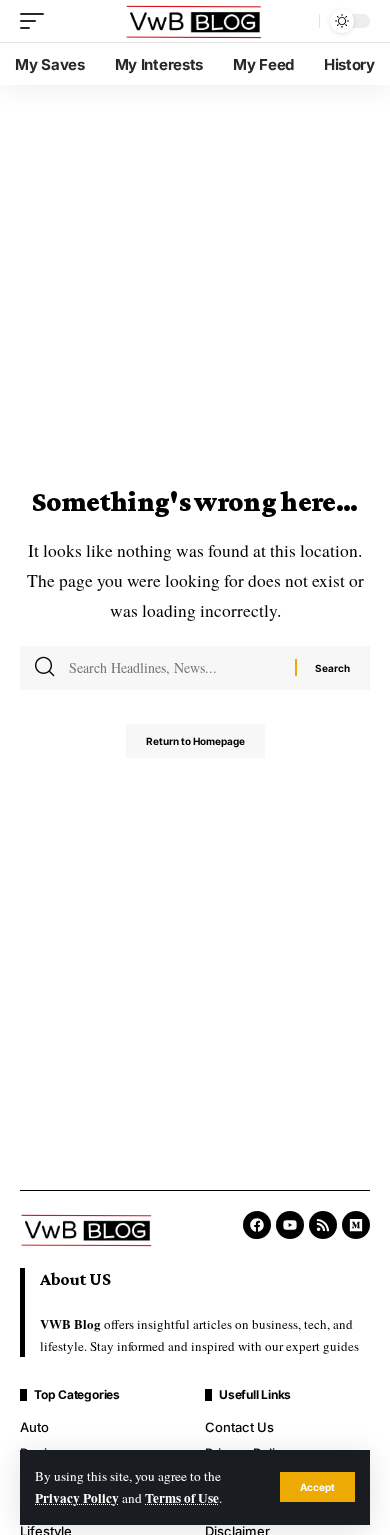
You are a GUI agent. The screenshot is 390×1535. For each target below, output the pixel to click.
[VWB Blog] (195, 21)
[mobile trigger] (37, 21)
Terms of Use (182, 1498)
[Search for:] (174, 668)
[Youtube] (290, 1225)
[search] (299, 21)
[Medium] (356, 1225)
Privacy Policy (77, 1498)
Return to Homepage (195, 741)
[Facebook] (257, 1225)
